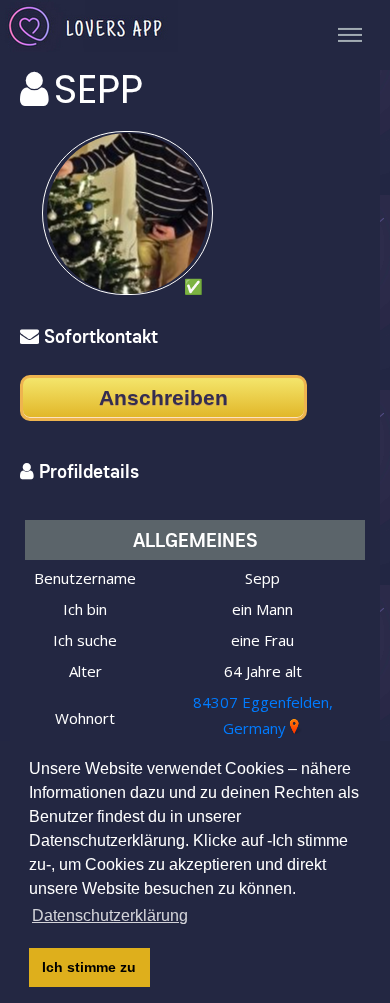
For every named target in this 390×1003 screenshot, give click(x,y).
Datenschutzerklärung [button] (110, 915)
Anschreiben (163, 397)
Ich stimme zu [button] (89, 967)
